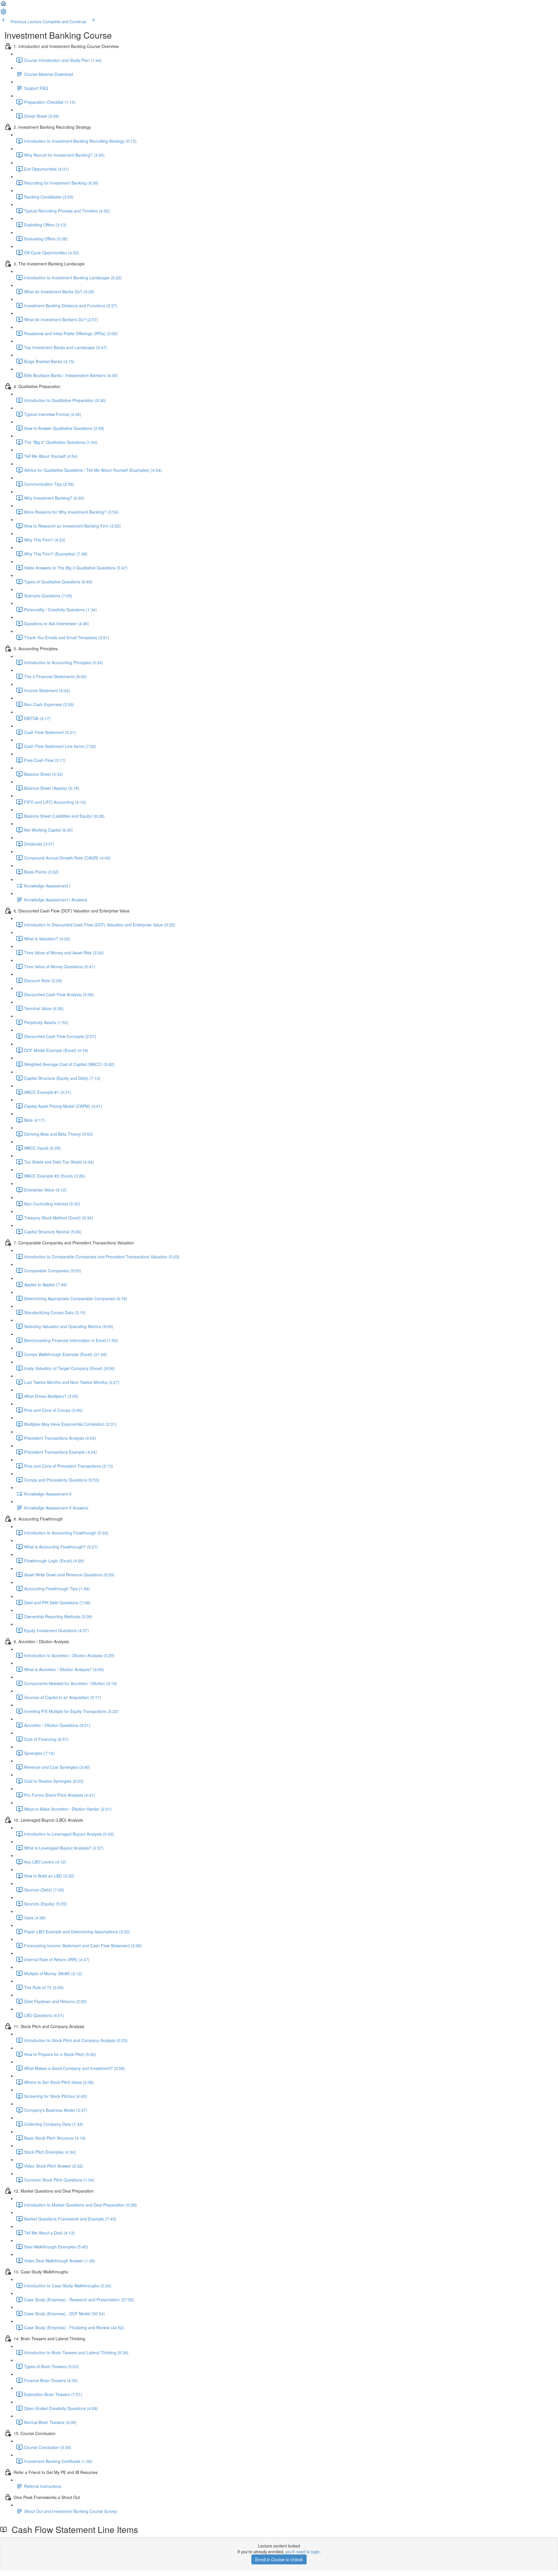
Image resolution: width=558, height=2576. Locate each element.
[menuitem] (3, 13)
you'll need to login (303, 2552)
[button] (3, 5)
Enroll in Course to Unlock (279, 2559)
